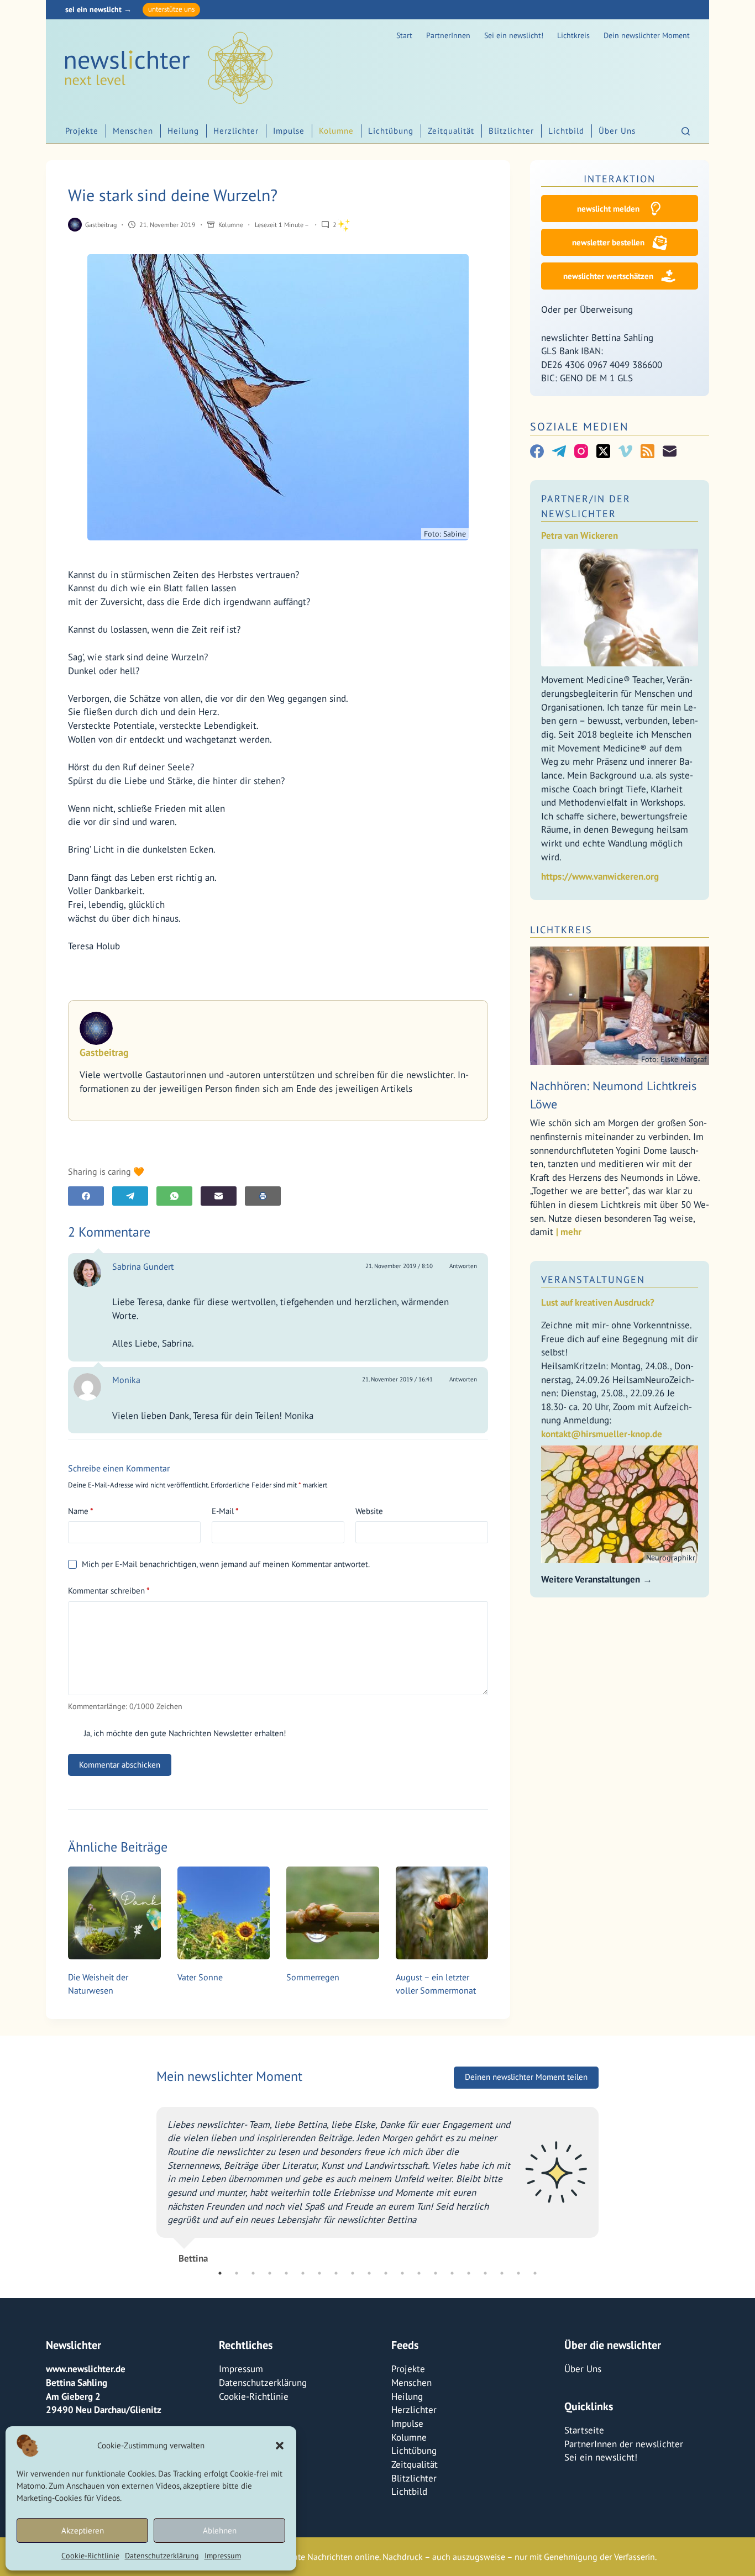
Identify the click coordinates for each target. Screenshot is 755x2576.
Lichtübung (391, 131)
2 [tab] (237, 2273)
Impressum (223, 2556)
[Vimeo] (625, 451)
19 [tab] (518, 2273)
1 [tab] (220, 2273)
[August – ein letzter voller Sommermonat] (442, 1913)
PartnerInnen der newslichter (624, 2443)
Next (607, 2180)
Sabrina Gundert (143, 1266)
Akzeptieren (83, 2530)
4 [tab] (270, 2273)
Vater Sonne (200, 1977)
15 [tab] (452, 2273)
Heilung (183, 131)
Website (369, 1511)
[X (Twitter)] (603, 451)
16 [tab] (469, 2273)
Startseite (584, 2430)
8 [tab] (336, 2273)
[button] (280, 2446)
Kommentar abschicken (120, 1765)
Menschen (133, 131)
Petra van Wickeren (580, 535)
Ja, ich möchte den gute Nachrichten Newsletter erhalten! (184, 1733)
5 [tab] (286, 2273)
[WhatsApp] (174, 1196)
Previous (148, 2180)
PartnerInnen (448, 35)
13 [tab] (419, 2273)
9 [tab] (353, 2273)
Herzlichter (236, 131)
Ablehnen (220, 2530)
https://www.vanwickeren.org (600, 876)
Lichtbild (566, 131)
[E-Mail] (219, 1196)
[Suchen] (686, 131)
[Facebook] (86, 1196)
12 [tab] (402, 2273)
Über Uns (617, 131)
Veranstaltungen (593, 1279)
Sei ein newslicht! (514, 35)
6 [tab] (303, 2273)
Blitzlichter (511, 131)
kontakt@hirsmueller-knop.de (602, 1434)
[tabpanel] (377, 2180)
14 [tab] (436, 2273)
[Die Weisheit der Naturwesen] (114, 1913)
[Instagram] (581, 451)
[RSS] (647, 451)
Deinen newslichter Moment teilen (526, 2077)
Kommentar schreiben (109, 1591)
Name (81, 1511)
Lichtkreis (573, 35)
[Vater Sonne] (224, 1913)
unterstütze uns (171, 9)
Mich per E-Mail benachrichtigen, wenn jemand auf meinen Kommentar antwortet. (226, 1564)
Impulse (289, 131)
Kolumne (336, 131)
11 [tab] (386, 2273)
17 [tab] (485, 2273)
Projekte (82, 131)
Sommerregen (313, 1977)
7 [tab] (319, 2273)
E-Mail (225, 1511)
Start (404, 35)
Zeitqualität (451, 131)
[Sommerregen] (333, 1913)
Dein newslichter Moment (647, 35)
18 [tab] (502, 2273)
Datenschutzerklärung (162, 2556)
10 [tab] (369, 2273)
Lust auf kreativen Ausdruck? (598, 1302)
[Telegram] (130, 1196)
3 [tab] (253, 2273)
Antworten (463, 1266)
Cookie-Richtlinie (90, 2556)
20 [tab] (535, 2273)
